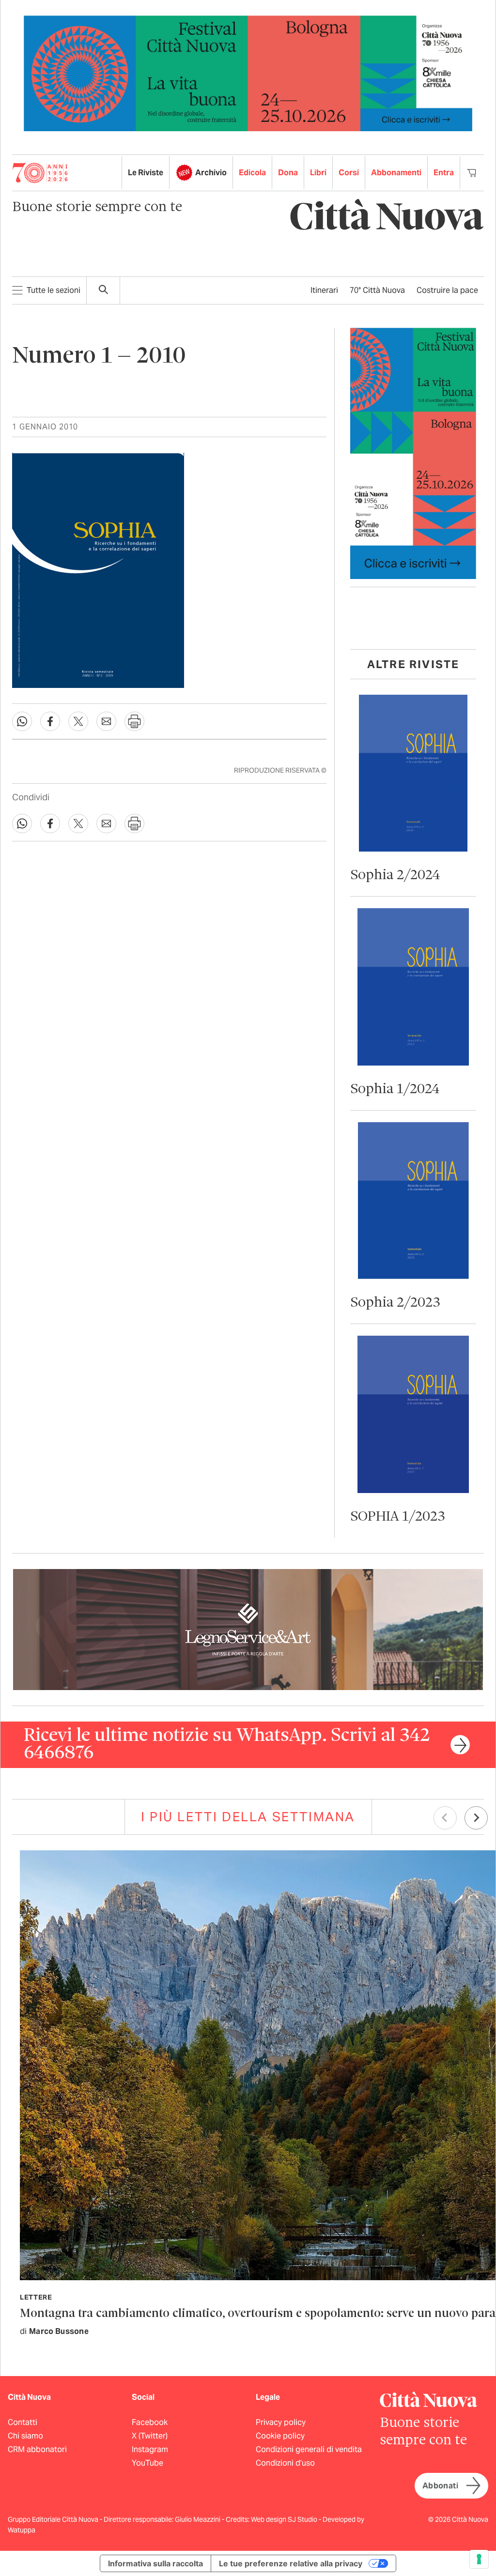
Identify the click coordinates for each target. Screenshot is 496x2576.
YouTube (147, 2463)
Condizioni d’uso (285, 2463)
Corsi (349, 173)
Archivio (211, 173)
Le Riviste (146, 173)
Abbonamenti (396, 173)
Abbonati (440, 2486)
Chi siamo (25, 2436)
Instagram (150, 2449)
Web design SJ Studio (285, 2519)
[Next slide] (476, 1818)
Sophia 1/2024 (395, 1090)
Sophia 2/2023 (395, 1303)
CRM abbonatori (37, 2449)
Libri (318, 173)
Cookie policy (280, 2436)
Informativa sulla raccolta (155, 2563)
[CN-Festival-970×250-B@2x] (248, 73)
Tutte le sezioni (54, 290)
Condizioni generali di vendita (309, 2449)
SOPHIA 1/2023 (398, 1517)
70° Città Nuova (377, 290)
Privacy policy (281, 2422)
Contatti (23, 2422)
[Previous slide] (445, 1818)
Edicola (252, 173)
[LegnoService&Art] (248, 1629)
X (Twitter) (150, 2436)
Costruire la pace (447, 290)
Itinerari (324, 290)
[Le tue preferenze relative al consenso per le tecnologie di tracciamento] (479, 2559)
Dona (288, 173)
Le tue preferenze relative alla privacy (291, 2563)
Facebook (150, 2422)
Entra (444, 173)
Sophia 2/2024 (395, 876)
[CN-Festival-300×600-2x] (413, 453)
